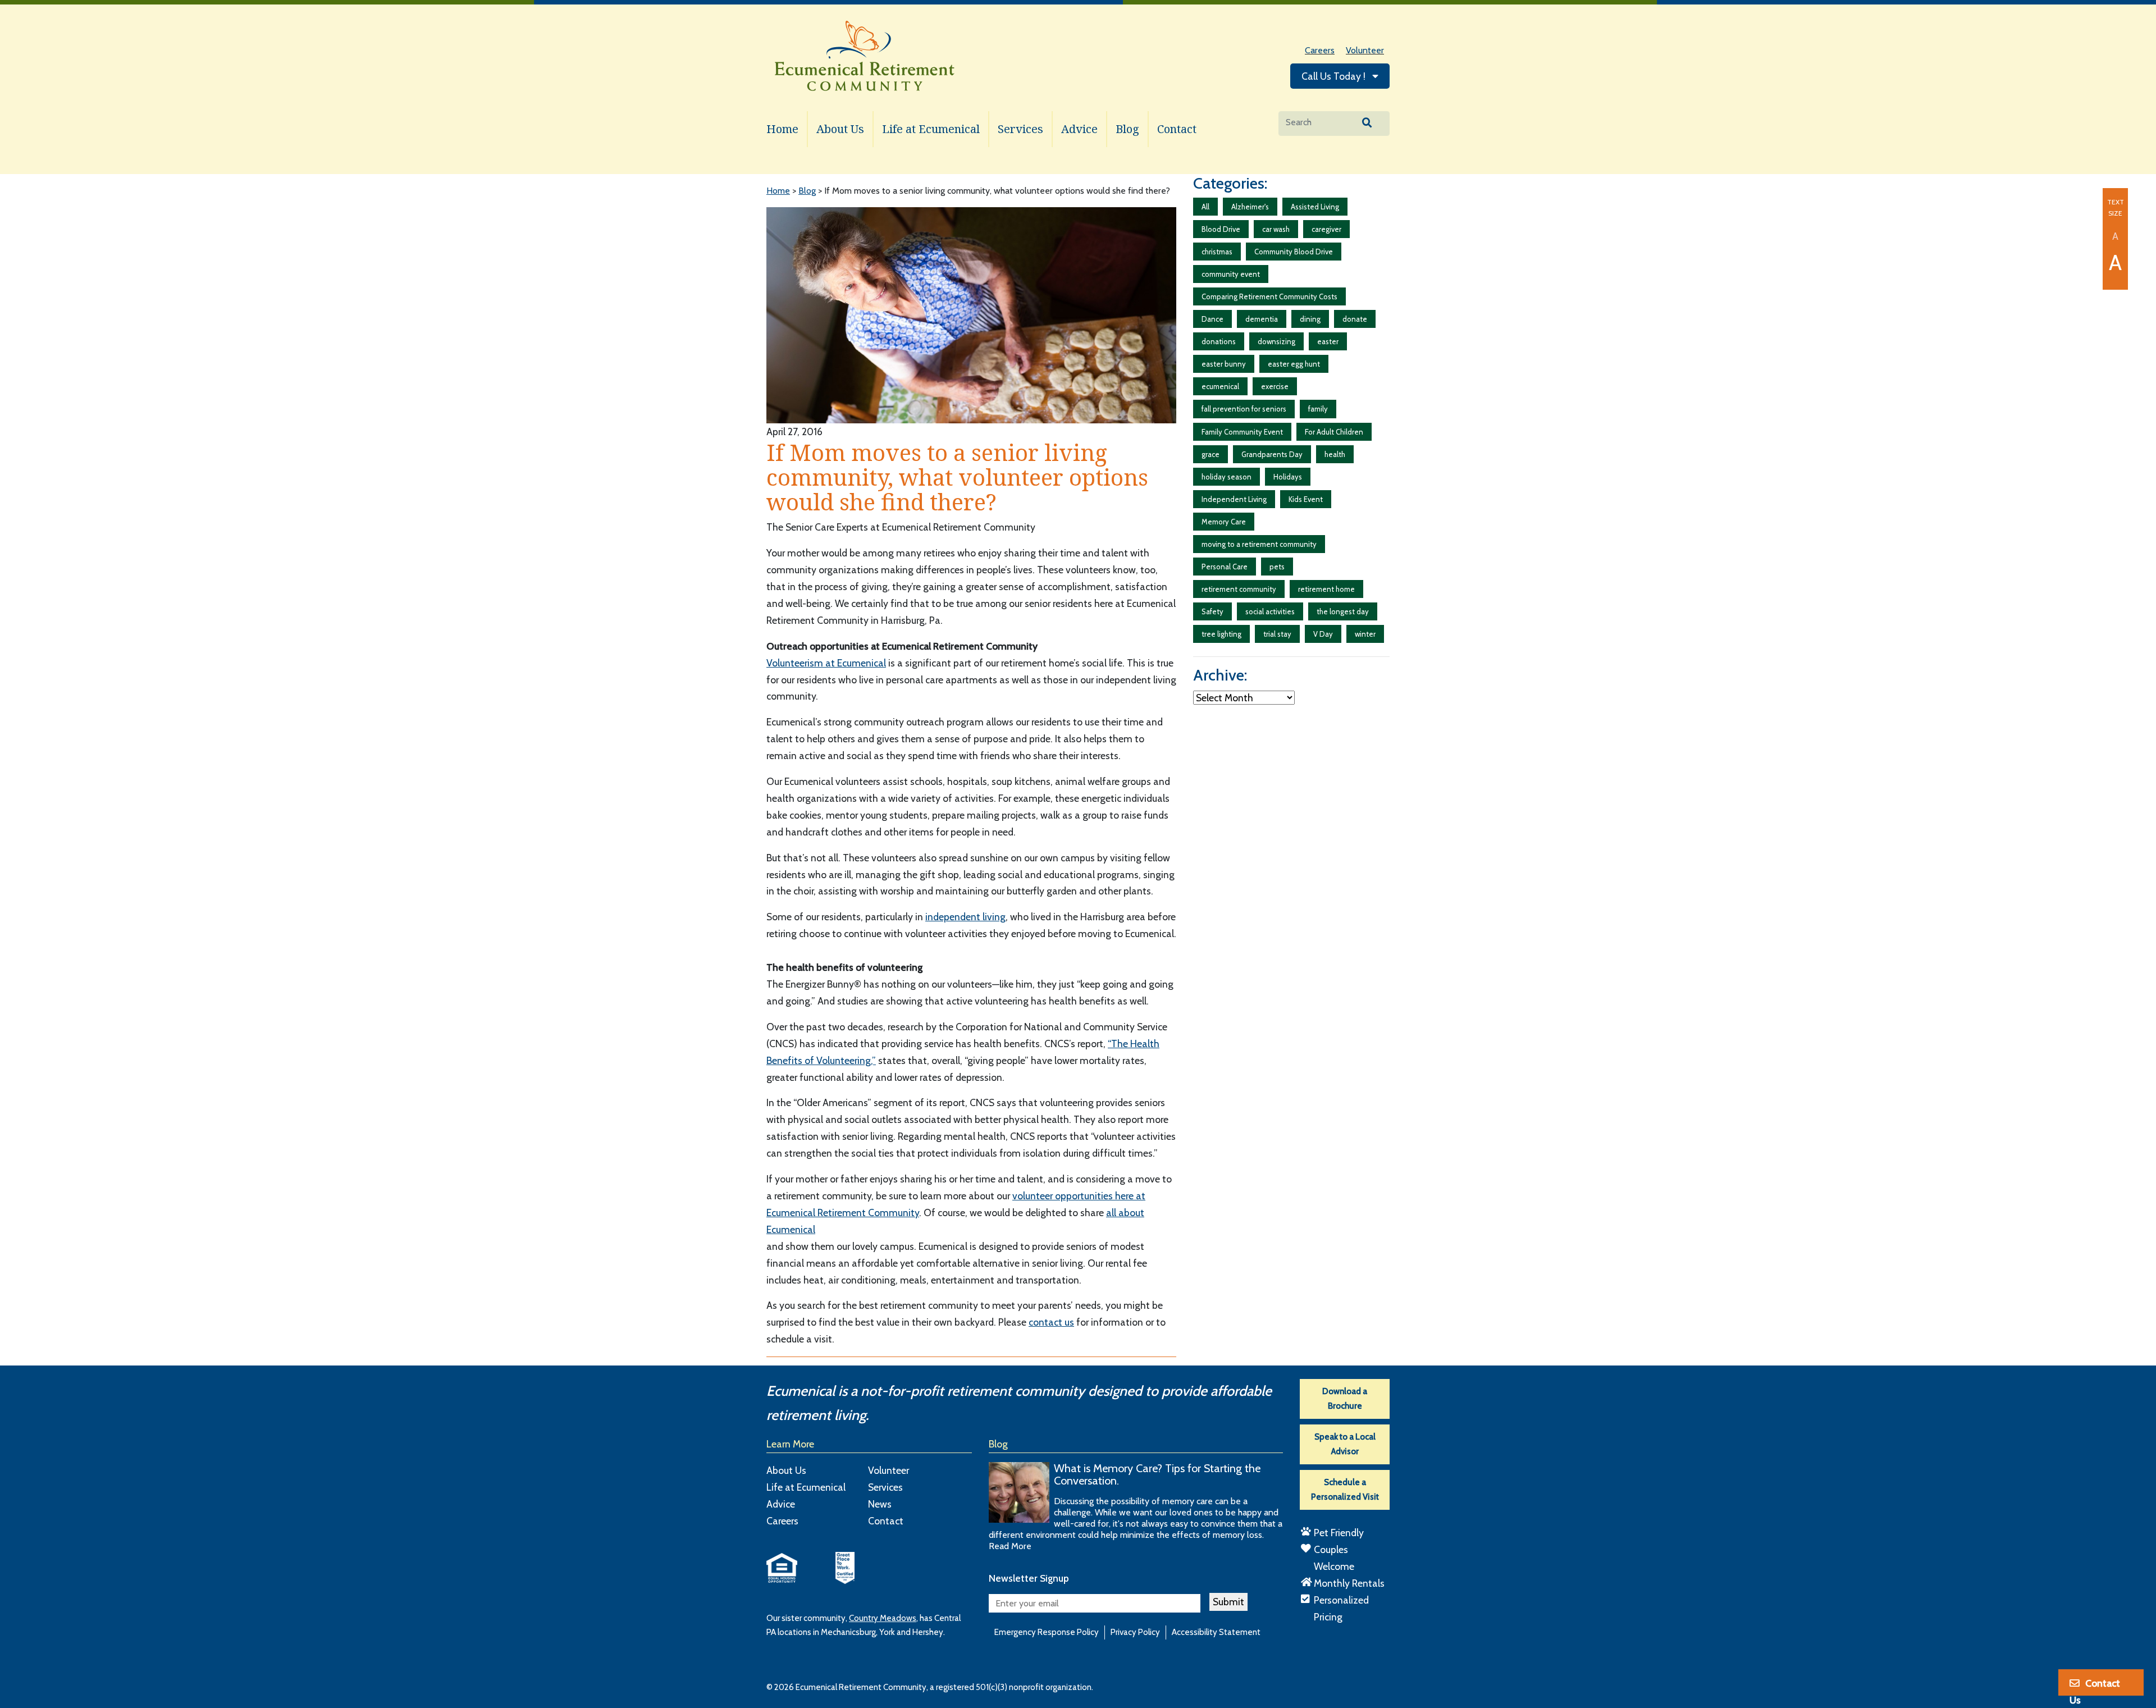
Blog (1127, 129)
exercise (1275, 386)
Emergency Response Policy (1047, 1632)
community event (1231, 274)
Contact (1177, 129)
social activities (1270, 611)
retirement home (1326, 589)
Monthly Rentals (1349, 1583)
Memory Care (1224, 522)
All (1205, 207)
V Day (1323, 634)
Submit (1228, 1602)
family (1318, 409)
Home (782, 129)
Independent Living (1234, 499)
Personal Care (1225, 567)
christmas (1217, 252)
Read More (1010, 1546)
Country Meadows (883, 1618)
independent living (965, 917)
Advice (1079, 129)
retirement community (1239, 589)
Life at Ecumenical (931, 129)
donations (1219, 341)
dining (1310, 319)
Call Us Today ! (1335, 76)
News (880, 1504)
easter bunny (1224, 364)
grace (1211, 454)
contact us (1051, 1322)
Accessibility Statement (1216, 1632)
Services (1020, 129)
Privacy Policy (1135, 1632)
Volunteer (1365, 50)
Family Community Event (1242, 432)
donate (1355, 319)
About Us (840, 129)
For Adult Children (1334, 432)
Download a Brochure (1345, 1399)
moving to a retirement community (1259, 544)
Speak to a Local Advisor (1345, 1444)
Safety (1212, 611)
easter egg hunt (1294, 364)
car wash (1276, 229)
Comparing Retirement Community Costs (1269, 296)
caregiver (1326, 229)
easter (1328, 341)
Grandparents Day (1272, 454)
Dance (1212, 319)
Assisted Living (1315, 207)
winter (1365, 634)
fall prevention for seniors (1244, 409)
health (1335, 454)
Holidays (1288, 477)
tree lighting (1221, 634)
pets (1277, 567)
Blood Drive (1221, 229)
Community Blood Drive (1294, 252)
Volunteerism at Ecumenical (826, 663)
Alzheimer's (1250, 207)
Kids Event (1306, 499)
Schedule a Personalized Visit (1345, 1490)
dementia (1262, 319)
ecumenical (1220, 386)
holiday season (1227, 477)
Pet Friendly (1339, 1533)
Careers (1320, 50)
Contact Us (2095, 1687)
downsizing (1276, 341)
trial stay (1277, 634)
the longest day (1343, 611)
